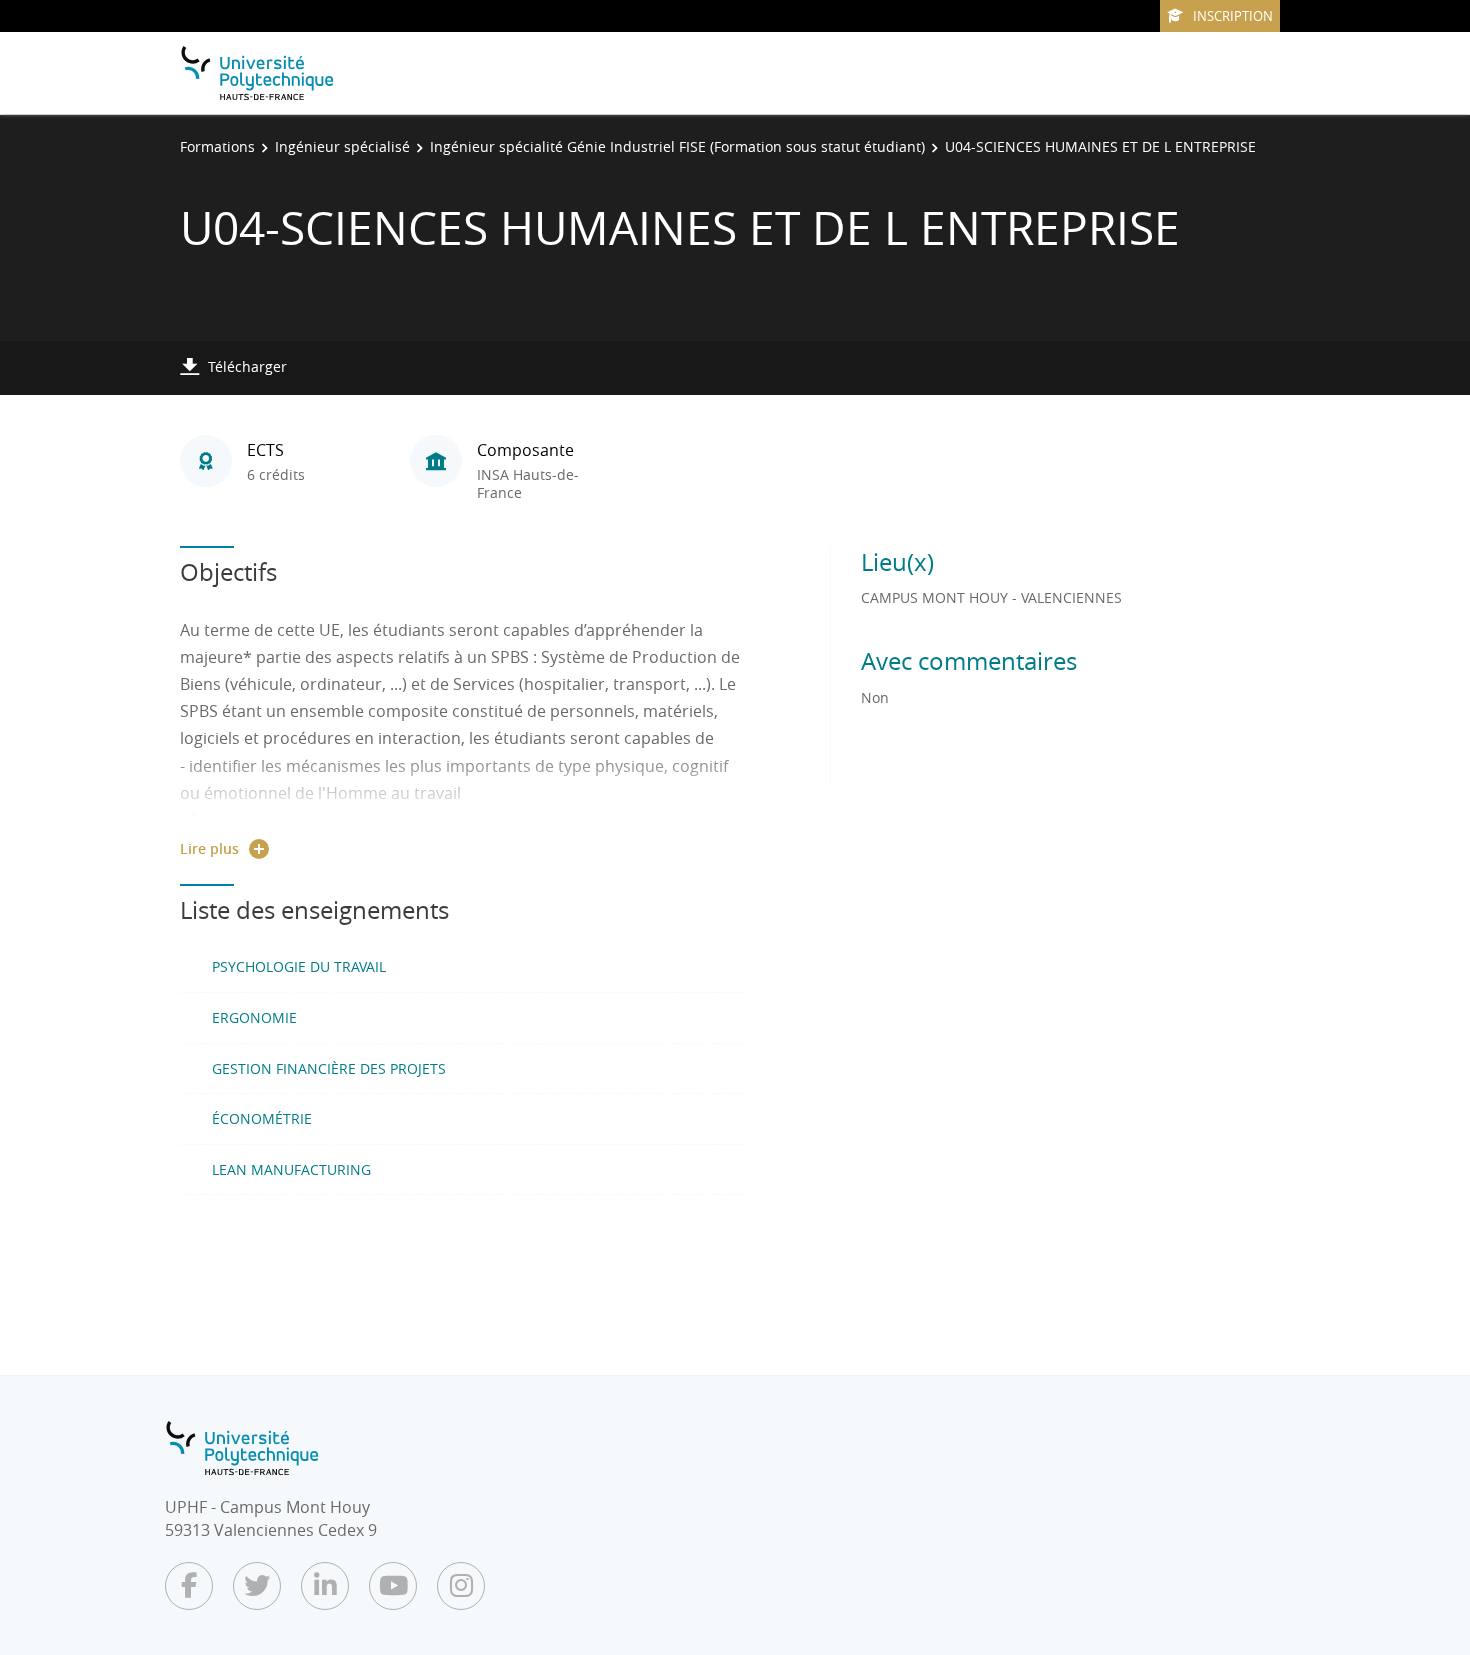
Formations (217, 146)
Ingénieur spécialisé (342, 146)
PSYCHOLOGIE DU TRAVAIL (299, 966)
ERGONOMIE (254, 1017)
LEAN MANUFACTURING (291, 1169)
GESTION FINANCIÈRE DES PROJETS (329, 1068)
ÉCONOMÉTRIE (262, 1118)
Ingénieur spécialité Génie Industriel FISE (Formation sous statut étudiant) (677, 146)
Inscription (1233, 16)
